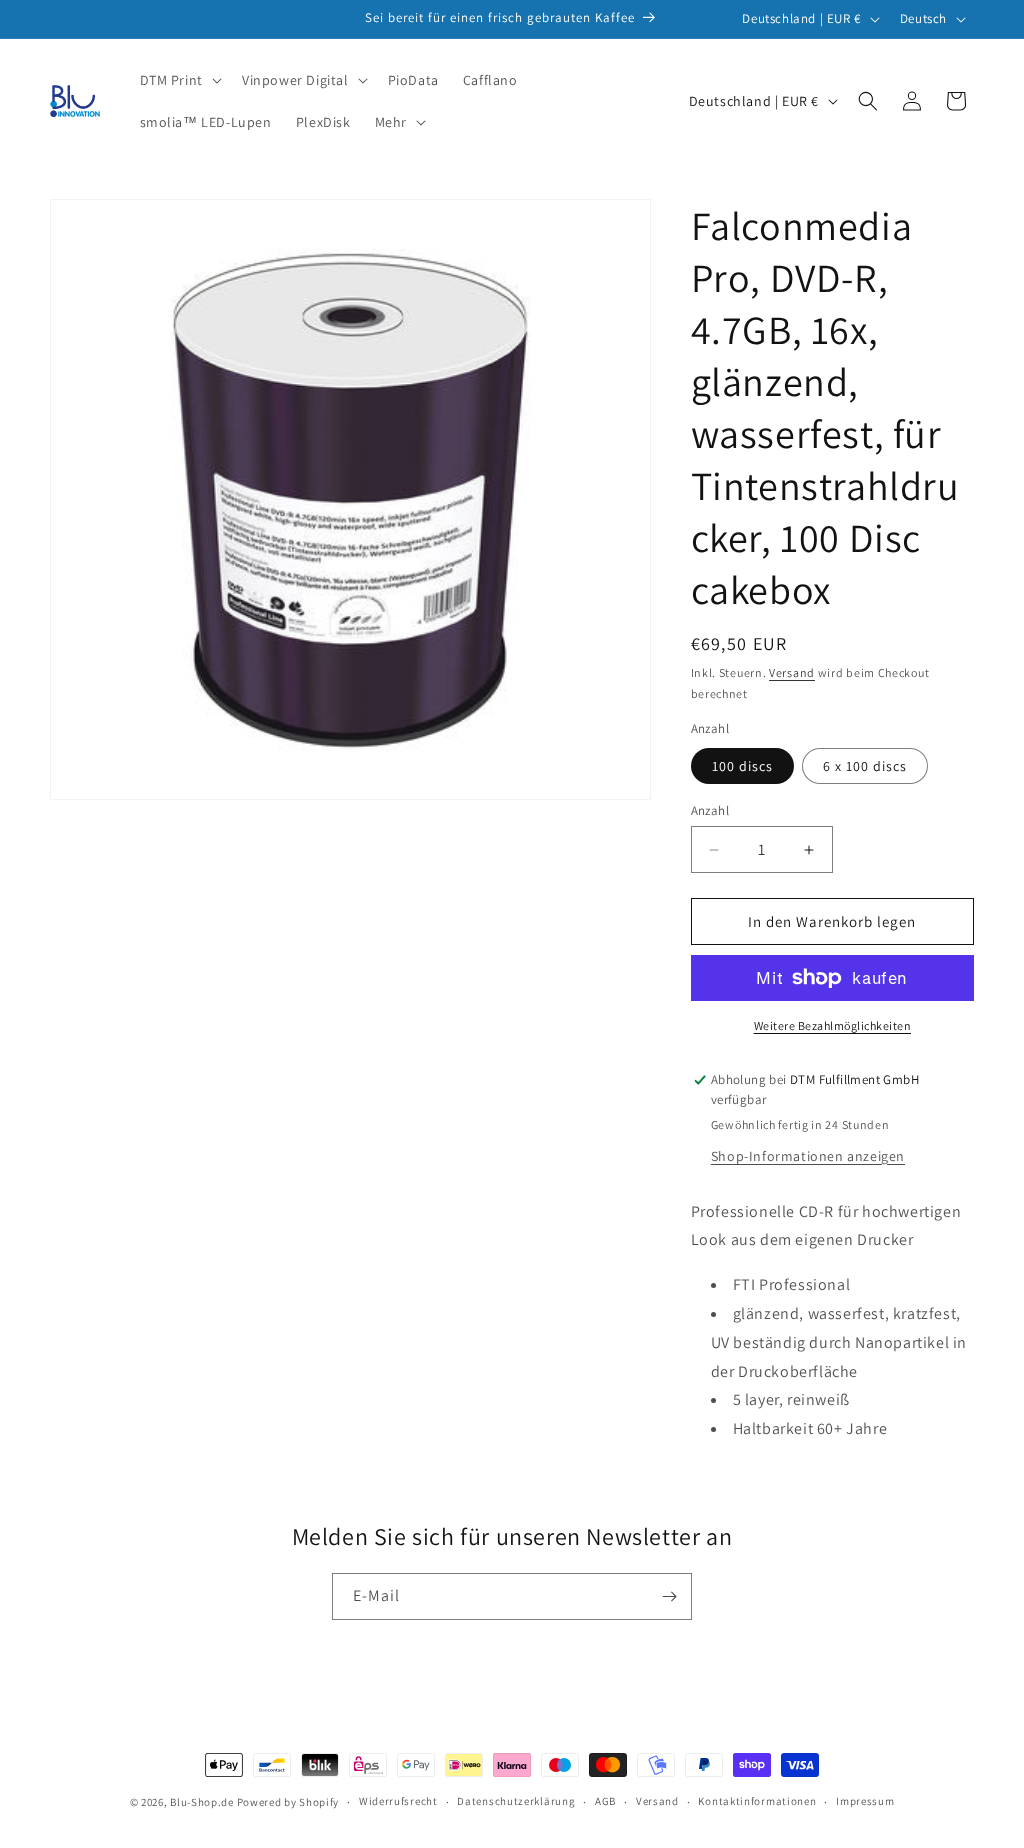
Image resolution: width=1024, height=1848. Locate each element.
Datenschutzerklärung (516, 1801)
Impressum (865, 1801)
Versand (792, 672)
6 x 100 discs (865, 766)
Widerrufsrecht (398, 1801)
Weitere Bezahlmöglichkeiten (833, 1025)
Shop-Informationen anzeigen (808, 1156)
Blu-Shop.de (202, 1802)
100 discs (742, 766)
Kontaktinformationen (757, 1801)
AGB (605, 1801)
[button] (179, 80)
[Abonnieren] (669, 1596)
